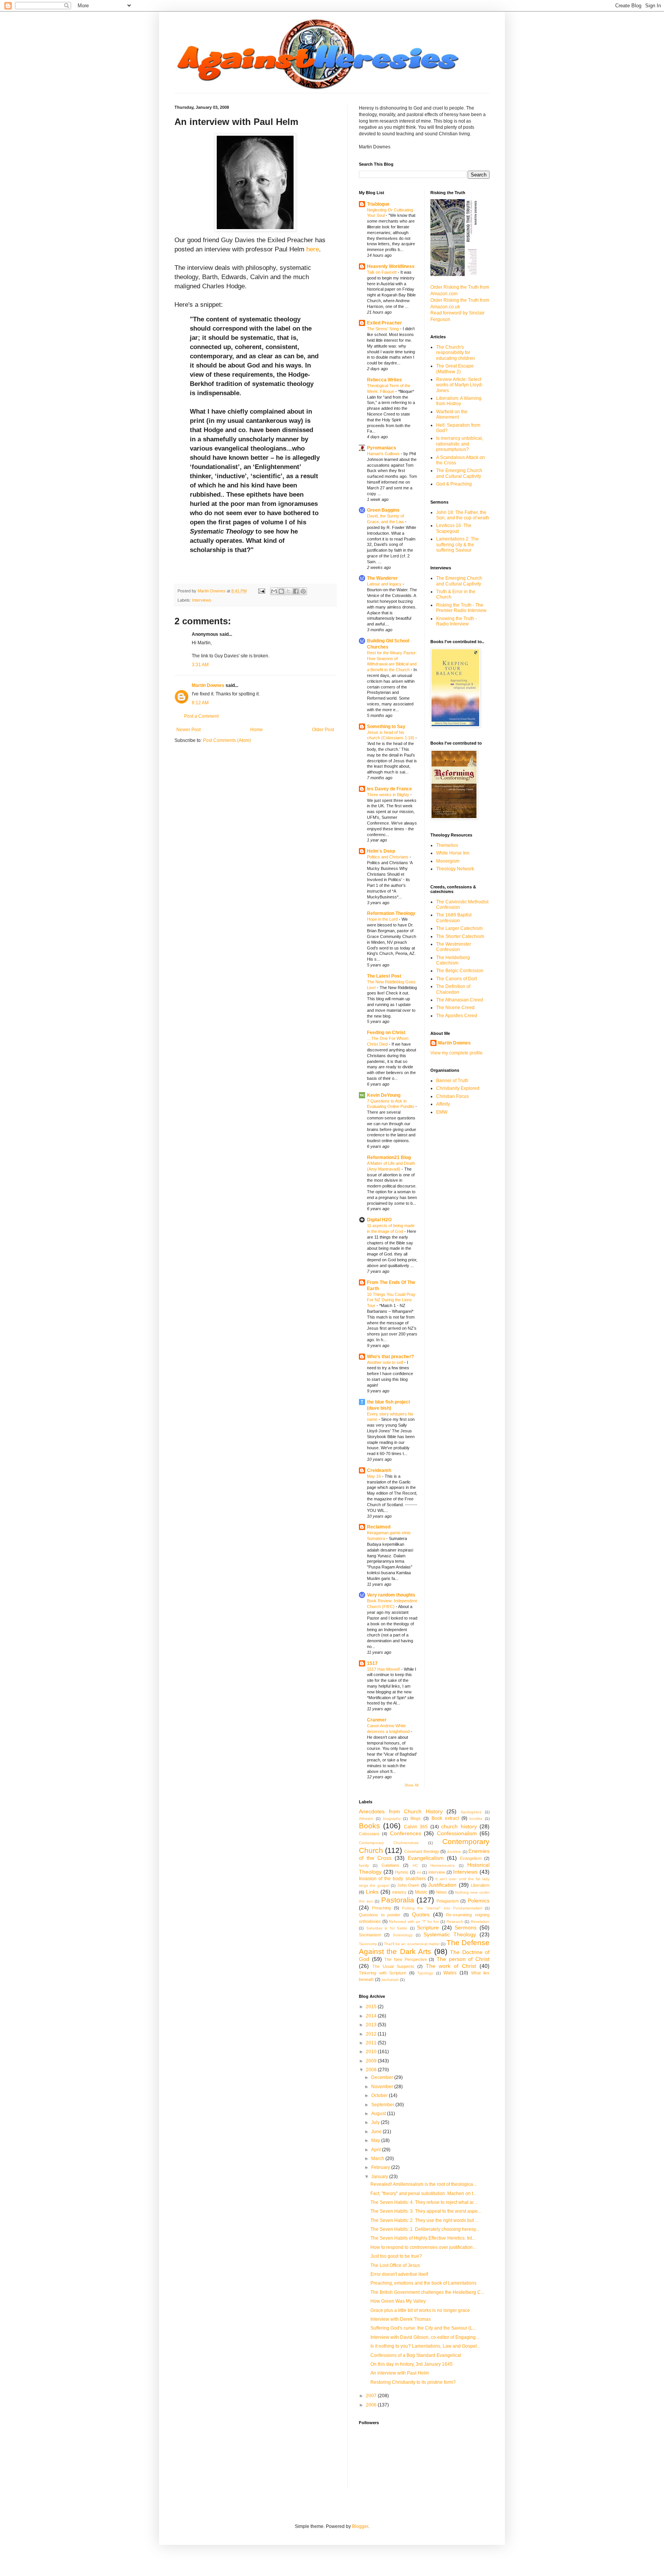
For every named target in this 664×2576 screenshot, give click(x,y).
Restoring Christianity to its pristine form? (413, 2382)
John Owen (408, 1885)
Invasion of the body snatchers (392, 1879)
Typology (425, 1973)
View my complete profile (456, 1053)
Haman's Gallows (384, 454)
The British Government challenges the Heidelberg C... (427, 2292)
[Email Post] (261, 591)
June (377, 2132)
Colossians (369, 1834)
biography (392, 1818)
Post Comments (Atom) (227, 740)
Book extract (445, 1818)
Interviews (202, 600)
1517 (372, 1663)
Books (369, 1826)
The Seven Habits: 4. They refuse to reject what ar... (424, 2202)
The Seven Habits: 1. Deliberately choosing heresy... (425, 2229)
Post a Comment (201, 716)
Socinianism (370, 1935)
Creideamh (379, 1470)
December (383, 2077)
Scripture (428, 1927)
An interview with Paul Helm (400, 2373)
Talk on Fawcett (382, 272)
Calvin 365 (416, 1827)
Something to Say (386, 727)
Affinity (443, 1104)
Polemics (479, 1901)
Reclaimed (379, 1527)
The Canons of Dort (456, 979)
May (376, 2140)
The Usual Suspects (393, 1966)
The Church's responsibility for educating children (456, 353)
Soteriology (403, 1935)
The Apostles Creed (457, 1016)
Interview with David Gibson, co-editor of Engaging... (425, 2337)
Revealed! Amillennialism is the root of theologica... (423, 2184)
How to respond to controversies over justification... (423, 2247)
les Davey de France (389, 789)
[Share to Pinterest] (303, 591)
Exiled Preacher (384, 323)
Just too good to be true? (396, 2256)
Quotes (421, 1914)
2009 (372, 2061)
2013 (372, 2025)
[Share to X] (289, 591)
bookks (476, 1818)
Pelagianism (448, 1901)
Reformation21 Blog (389, 1157)
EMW (442, 1112)
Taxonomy (368, 1944)
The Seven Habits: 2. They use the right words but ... (424, 2220)
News (442, 1892)
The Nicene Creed (455, 1008)
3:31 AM (200, 665)
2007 (372, 2396)
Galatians (390, 1865)
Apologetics (471, 1812)
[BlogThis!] (281, 591)
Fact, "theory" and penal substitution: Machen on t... (423, 2194)
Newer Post (188, 730)
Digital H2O (379, 1220)
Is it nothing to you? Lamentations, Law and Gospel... (425, 2346)
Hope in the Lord (383, 919)
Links (372, 1892)
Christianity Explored (458, 1088)
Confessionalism (457, 1833)
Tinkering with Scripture (383, 1973)
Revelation (480, 1922)
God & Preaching (454, 484)
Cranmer (377, 1720)
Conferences (406, 1833)
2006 (372, 2405)
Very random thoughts (391, 1595)
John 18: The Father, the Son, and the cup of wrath (463, 515)
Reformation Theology (391, 913)
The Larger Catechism (459, 928)
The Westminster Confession (454, 947)
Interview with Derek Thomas (401, 2319)
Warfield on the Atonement (452, 414)
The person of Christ (463, 1959)
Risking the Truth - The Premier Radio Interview (461, 608)
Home (256, 730)
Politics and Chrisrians (388, 857)
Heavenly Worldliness (391, 266)
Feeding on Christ (386, 1033)
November (383, 2087)
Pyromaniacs (382, 448)
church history (459, 1826)
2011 (372, 2043)
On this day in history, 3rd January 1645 (412, 2364)
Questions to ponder (380, 1915)
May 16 (374, 1476)
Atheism (366, 1818)
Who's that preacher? (390, 1357)
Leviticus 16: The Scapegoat (454, 528)
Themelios (447, 845)
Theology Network (455, 869)
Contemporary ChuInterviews (389, 1843)
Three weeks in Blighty (389, 795)
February (381, 2167)
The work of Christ (451, 1966)
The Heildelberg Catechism (453, 960)
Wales (450, 1973)
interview (437, 1872)
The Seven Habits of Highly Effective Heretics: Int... (423, 2238)
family (364, 1865)
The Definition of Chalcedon (453, 989)
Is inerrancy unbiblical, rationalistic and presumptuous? (460, 444)
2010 (372, 2052)
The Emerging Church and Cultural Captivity (459, 473)
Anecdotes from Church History (401, 1811)
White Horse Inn (453, 853)
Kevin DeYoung (384, 1095)
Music (421, 1892)
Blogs (416, 1818)
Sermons (466, 1927)
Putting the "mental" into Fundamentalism (442, 1908)
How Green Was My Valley (398, 2301)
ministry (399, 1892)
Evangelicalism (426, 1858)
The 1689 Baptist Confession (454, 918)
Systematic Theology (450, 1934)
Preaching (381, 1908)
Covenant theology (422, 1851)
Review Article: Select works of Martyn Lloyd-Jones (460, 385)
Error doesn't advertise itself (399, 2274)
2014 (372, 2016)
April (377, 2150)
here (313, 249)
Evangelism (471, 1858)
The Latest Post (384, 976)
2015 (372, 2007)
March (378, 2159)
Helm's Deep (381, 851)
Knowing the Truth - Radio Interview (456, 621)
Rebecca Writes (384, 380)
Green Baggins (383, 510)
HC (415, 1865)
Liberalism (480, 1885)
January (380, 2177)
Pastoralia (398, 1900)
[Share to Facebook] (296, 591)
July (376, 2122)
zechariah (390, 1980)
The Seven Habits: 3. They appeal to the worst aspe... (426, 2211)
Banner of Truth (452, 1081)
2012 (372, 2034)
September (383, 2105)
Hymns (402, 1872)
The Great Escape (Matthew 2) (455, 369)
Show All (412, 1785)
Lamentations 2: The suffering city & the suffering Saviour (457, 545)
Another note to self (386, 1362)
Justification (442, 1885)
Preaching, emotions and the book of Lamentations (423, 2283)
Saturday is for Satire (387, 1928)
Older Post (323, 730)
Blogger (360, 2526)
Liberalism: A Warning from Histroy (459, 401)
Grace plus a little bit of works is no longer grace (420, 2310)
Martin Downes (208, 685)
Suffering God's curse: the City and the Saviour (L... (423, 2328)
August (379, 2114)
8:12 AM (200, 703)
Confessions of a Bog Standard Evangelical (416, 2355)
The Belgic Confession (460, 971)
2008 (372, 2070)
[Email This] (274, 591)
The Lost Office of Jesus (395, 2265)
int (419, 1872)
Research (455, 1922)
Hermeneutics (442, 1865)
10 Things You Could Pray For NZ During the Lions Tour (391, 1300)
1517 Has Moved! (384, 1669)
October (380, 2095)
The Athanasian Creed (460, 1000)
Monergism (448, 861)
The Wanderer (382, 578)
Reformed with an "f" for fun (414, 1922)
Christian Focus (452, 1096)
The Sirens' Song (383, 329)
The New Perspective (405, 1959)
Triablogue (378, 204)
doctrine (454, 1852)
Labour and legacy (385, 584)
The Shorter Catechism (460, 936)
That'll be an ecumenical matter (412, 1944)
